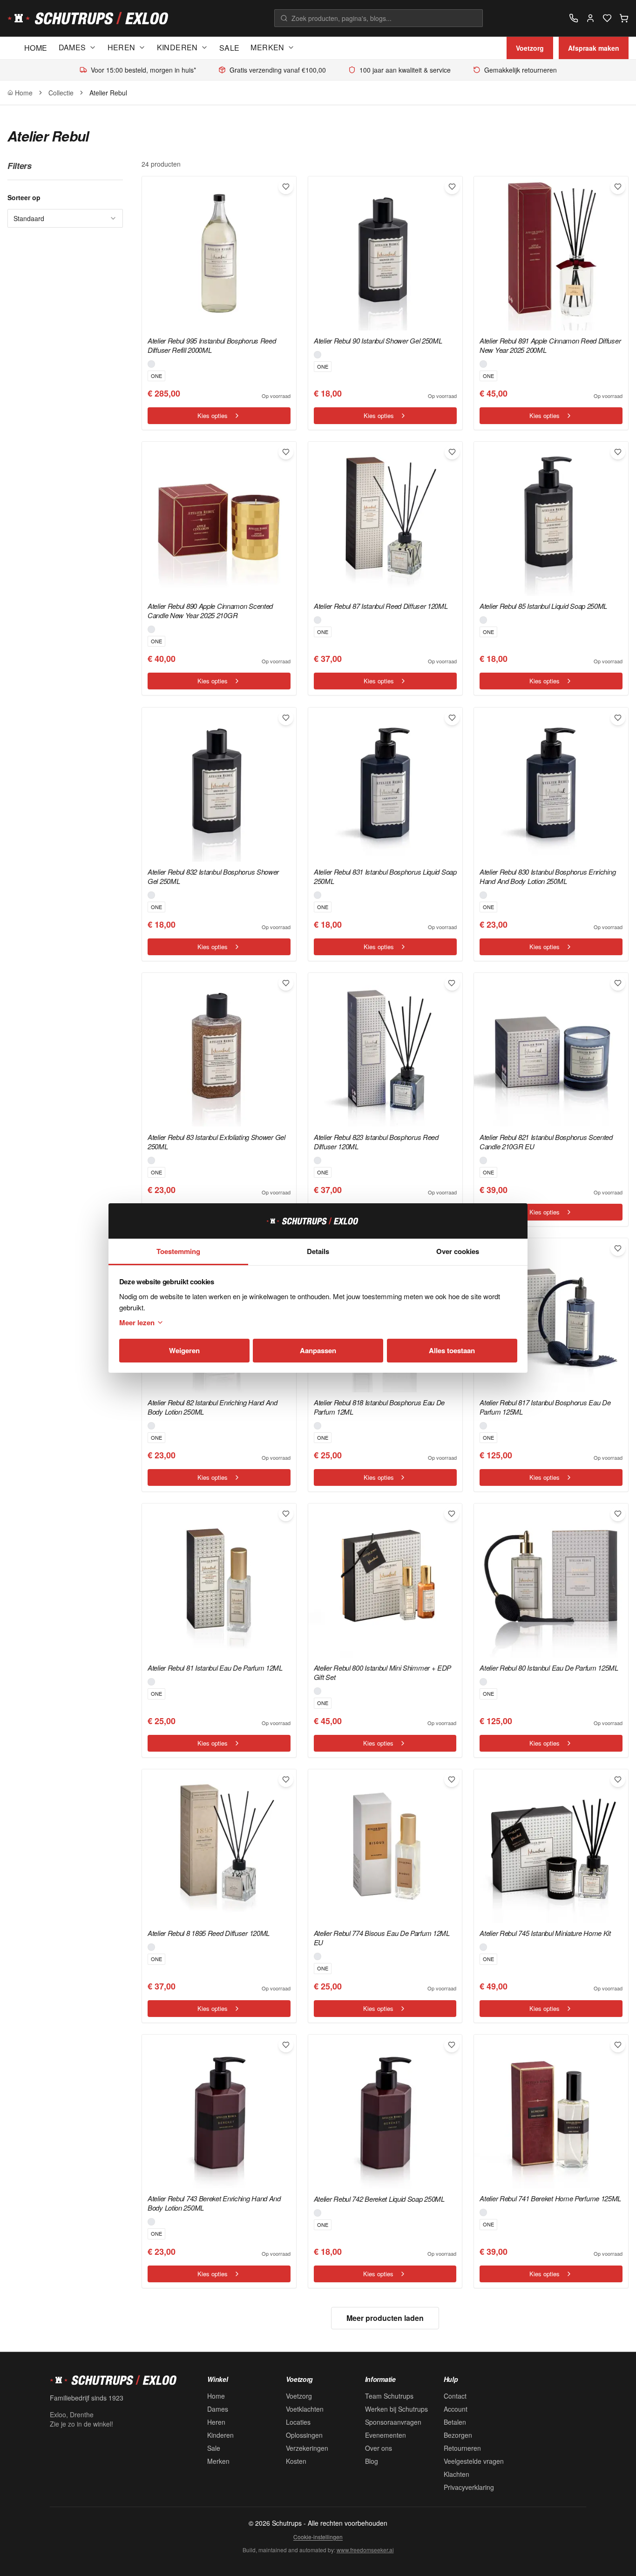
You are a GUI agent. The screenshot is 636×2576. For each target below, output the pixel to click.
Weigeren (184, 1350)
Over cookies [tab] (458, 1251)
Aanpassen (318, 1350)
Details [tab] (318, 1251)
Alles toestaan (452, 1350)
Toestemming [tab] (178, 1251)
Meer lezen (137, 1322)
